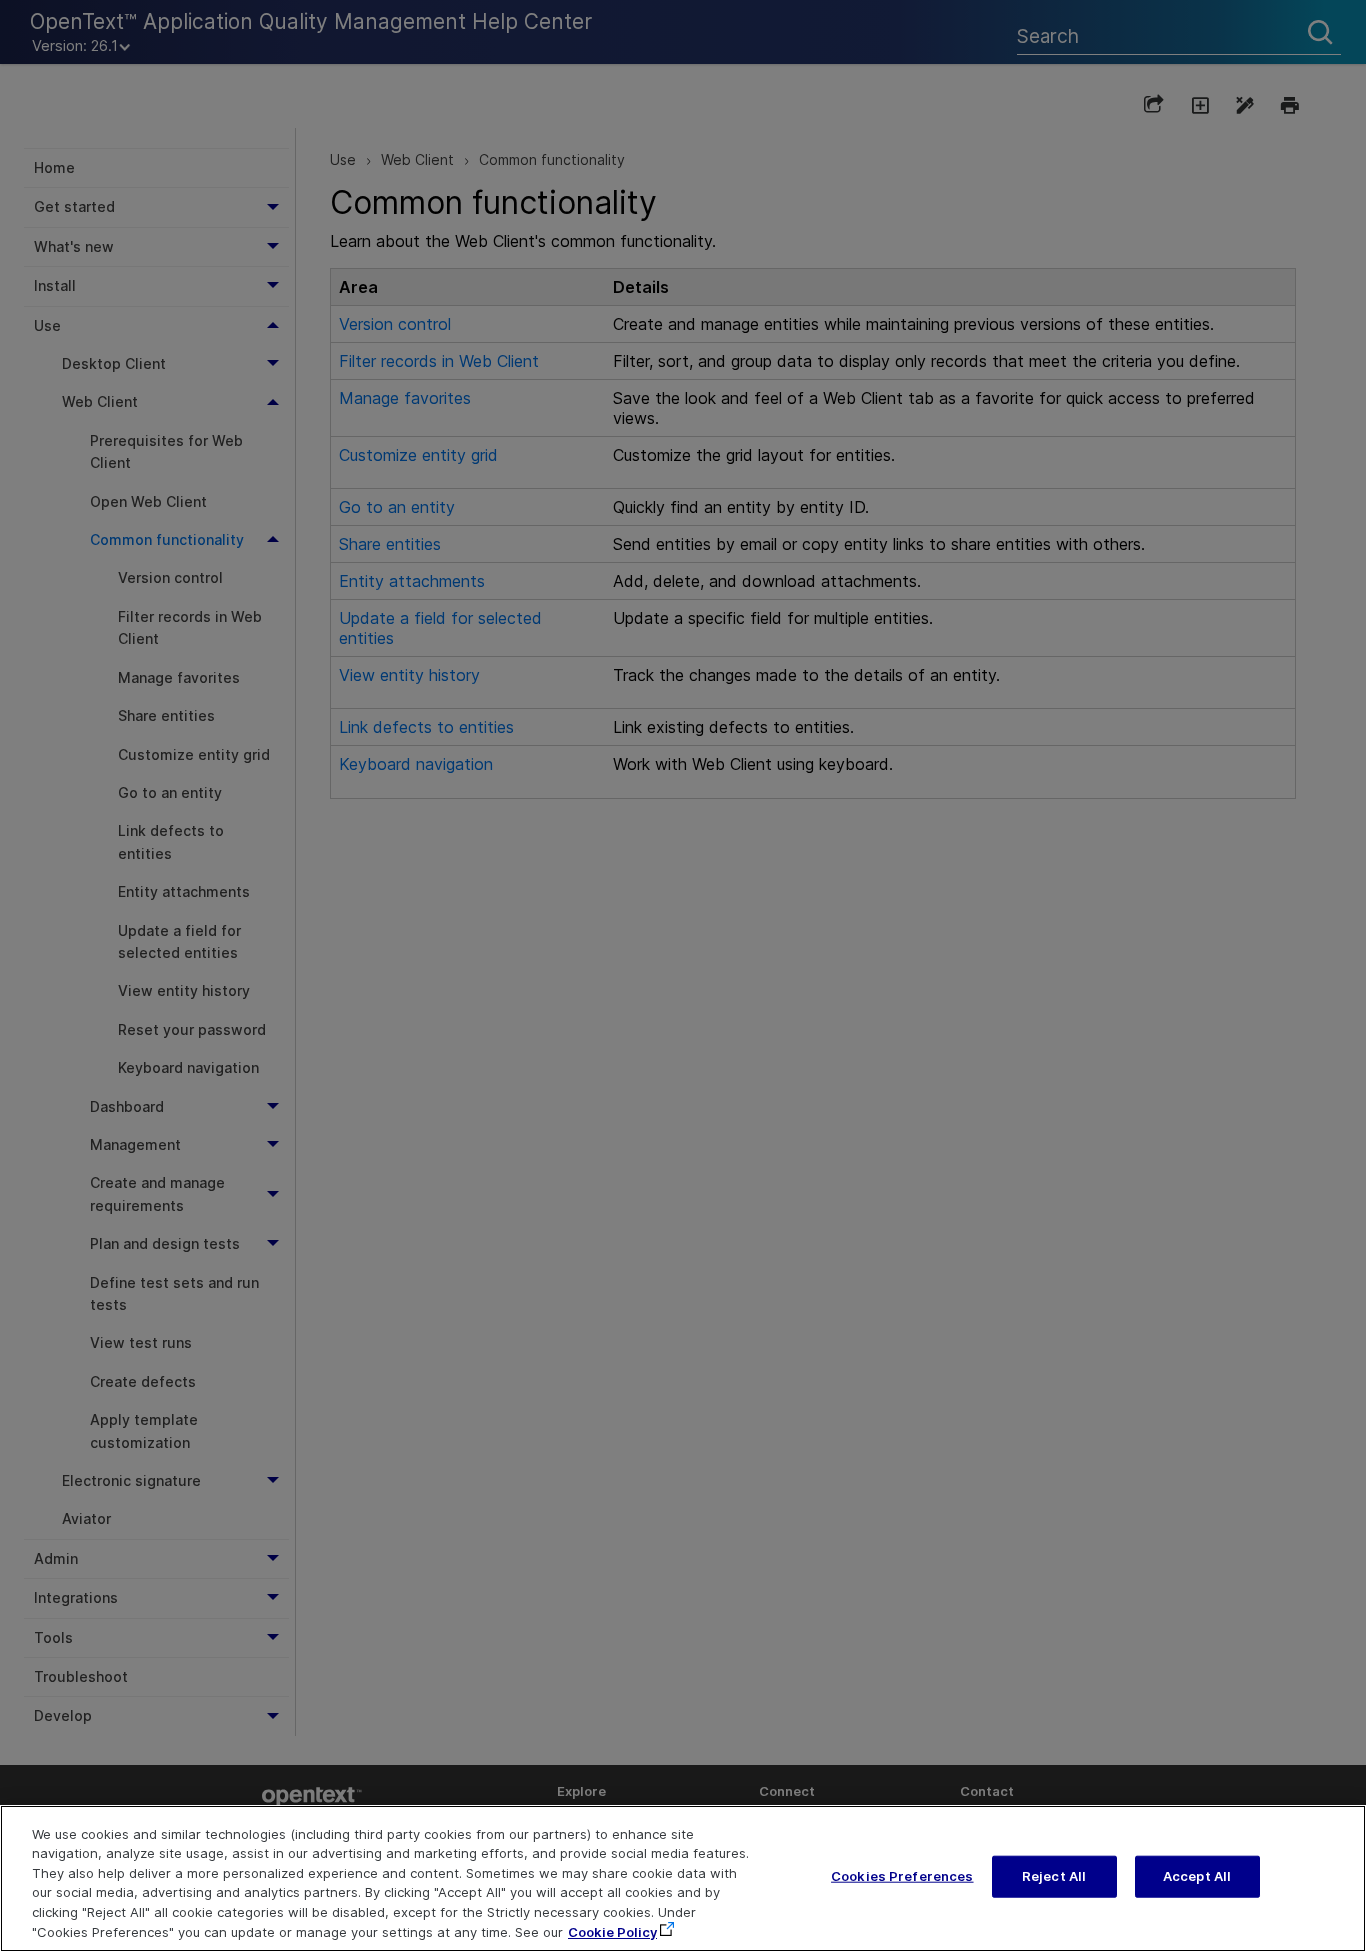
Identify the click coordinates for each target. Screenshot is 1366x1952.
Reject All (1054, 1876)
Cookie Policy (612, 1931)
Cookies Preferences (902, 1876)
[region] (683, 1878)
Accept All (1197, 1876)
